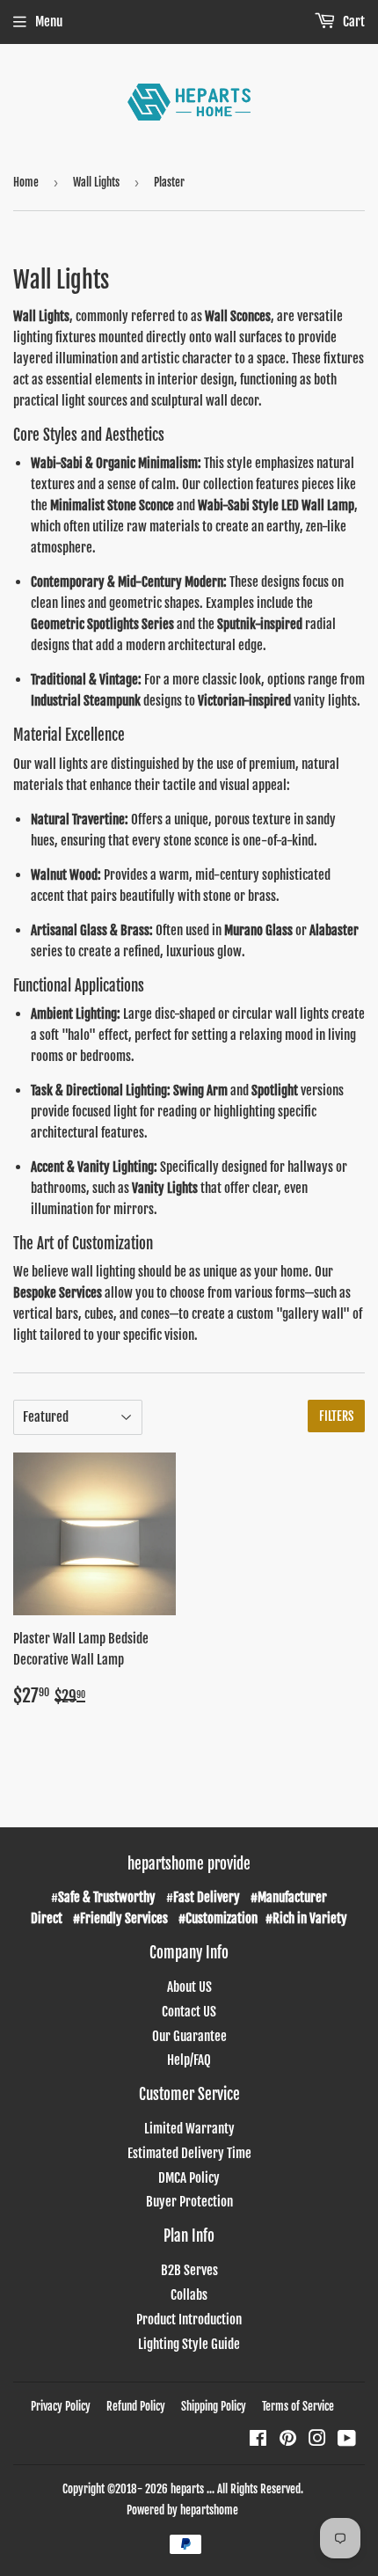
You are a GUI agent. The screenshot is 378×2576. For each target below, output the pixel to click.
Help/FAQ (189, 2060)
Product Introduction (189, 2320)
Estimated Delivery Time (189, 2153)
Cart (353, 22)
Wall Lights (96, 182)
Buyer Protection (189, 2202)
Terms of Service (298, 2406)
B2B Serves (189, 2270)
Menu (49, 22)
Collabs (189, 2295)
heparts (187, 2489)
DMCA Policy (189, 2178)
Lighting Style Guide (189, 2344)
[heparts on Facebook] (258, 2440)
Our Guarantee (189, 2036)
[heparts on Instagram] (317, 2440)
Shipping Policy (214, 2406)
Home (26, 182)
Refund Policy (136, 2406)
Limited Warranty (189, 2129)
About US (189, 1987)
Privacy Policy (61, 2406)
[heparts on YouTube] (347, 2440)
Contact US (189, 2012)
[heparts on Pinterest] (288, 2440)
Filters (336, 1416)
